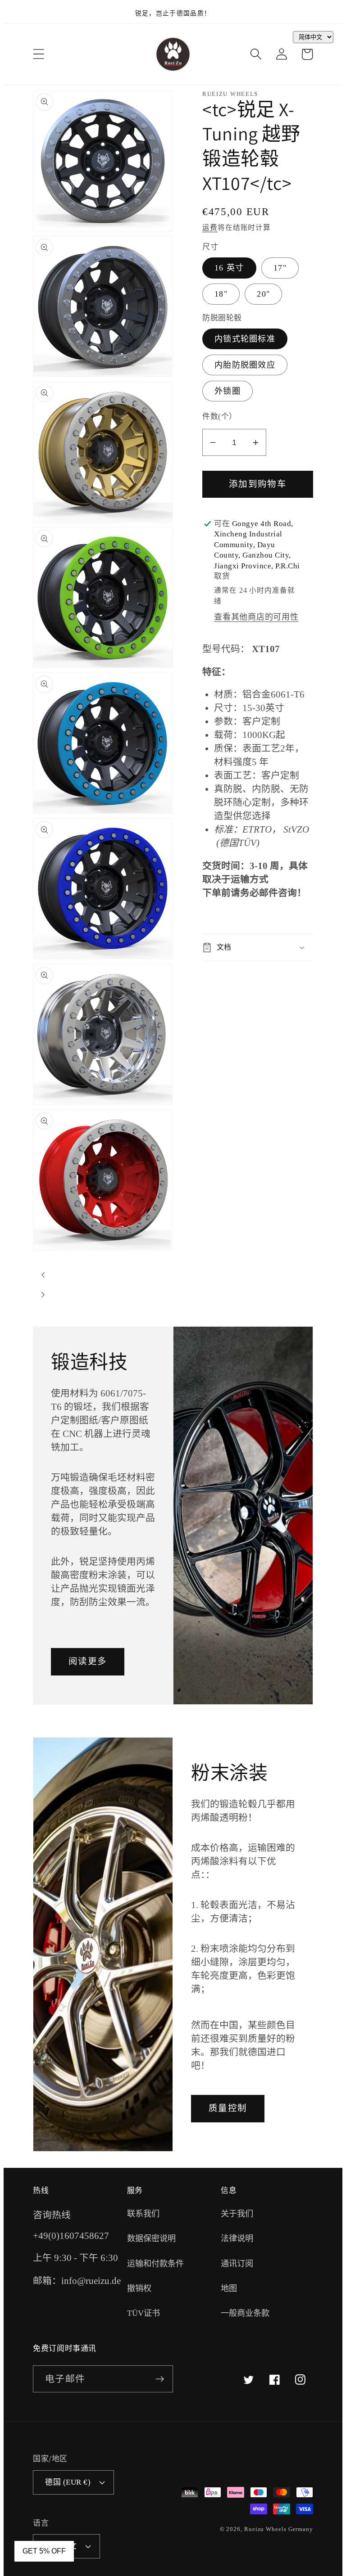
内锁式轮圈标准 (245, 339)
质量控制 (228, 2108)
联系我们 (143, 2214)
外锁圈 (228, 391)
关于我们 (237, 2214)
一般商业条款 (245, 2313)
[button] (39, 54)
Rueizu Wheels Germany (279, 2529)
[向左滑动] (43, 1275)
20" (263, 294)
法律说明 (237, 2238)
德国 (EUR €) (68, 2482)
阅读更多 (88, 1661)
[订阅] (160, 2379)
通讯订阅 (237, 2264)
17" (280, 268)
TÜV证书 (143, 2313)
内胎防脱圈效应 (245, 365)
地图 (229, 2288)
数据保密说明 (151, 2238)
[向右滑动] (43, 1295)
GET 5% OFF (44, 2551)
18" (221, 294)
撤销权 (139, 2288)
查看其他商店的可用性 (256, 617)
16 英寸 (229, 268)
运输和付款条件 (155, 2264)
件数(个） (220, 417)
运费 (210, 227)
